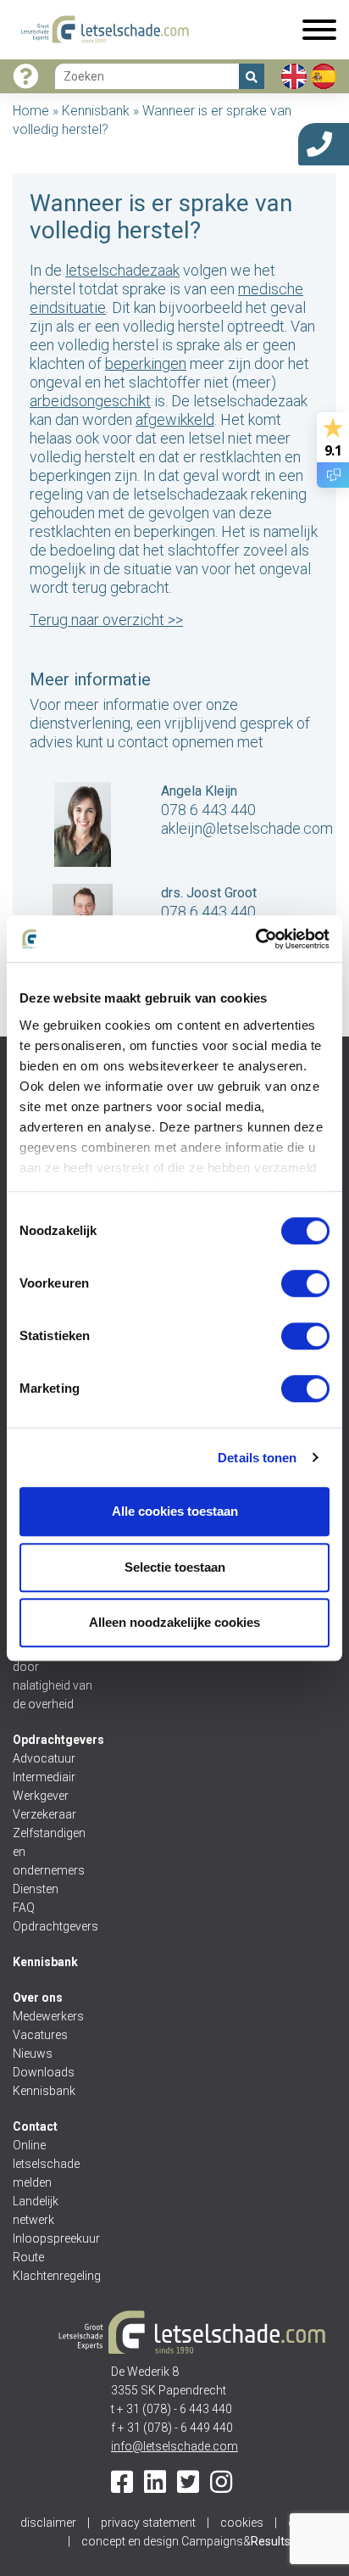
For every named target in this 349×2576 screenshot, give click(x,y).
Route (28, 2257)
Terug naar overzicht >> (106, 620)
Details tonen (257, 1458)
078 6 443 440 (208, 810)
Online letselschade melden (46, 2164)
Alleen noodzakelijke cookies (174, 1622)
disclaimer (48, 2523)
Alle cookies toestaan (175, 1511)
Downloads (44, 2072)
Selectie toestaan (175, 1567)
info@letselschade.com (174, 2446)
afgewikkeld (175, 419)
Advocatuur (44, 1758)
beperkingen (146, 363)
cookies (242, 2523)
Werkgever (41, 1796)
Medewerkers (48, 2016)
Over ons (38, 1998)
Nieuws (33, 2054)
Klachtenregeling (53, 2276)
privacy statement (148, 2523)
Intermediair (44, 1777)
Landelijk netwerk (36, 2210)
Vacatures (40, 2035)
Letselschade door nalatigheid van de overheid (53, 1676)
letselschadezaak (122, 270)
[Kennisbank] (25, 77)
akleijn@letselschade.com (247, 828)
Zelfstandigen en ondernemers (49, 1852)
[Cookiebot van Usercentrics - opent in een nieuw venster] (255, 939)
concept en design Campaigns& (186, 2541)
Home (31, 111)
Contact (35, 2126)
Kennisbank (96, 111)
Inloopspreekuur (53, 2238)
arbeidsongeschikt (90, 401)
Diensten (36, 1889)
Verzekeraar (44, 1814)
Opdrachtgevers (58, 1740)
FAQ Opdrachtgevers (53, 1917)
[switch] (305, 1283)
